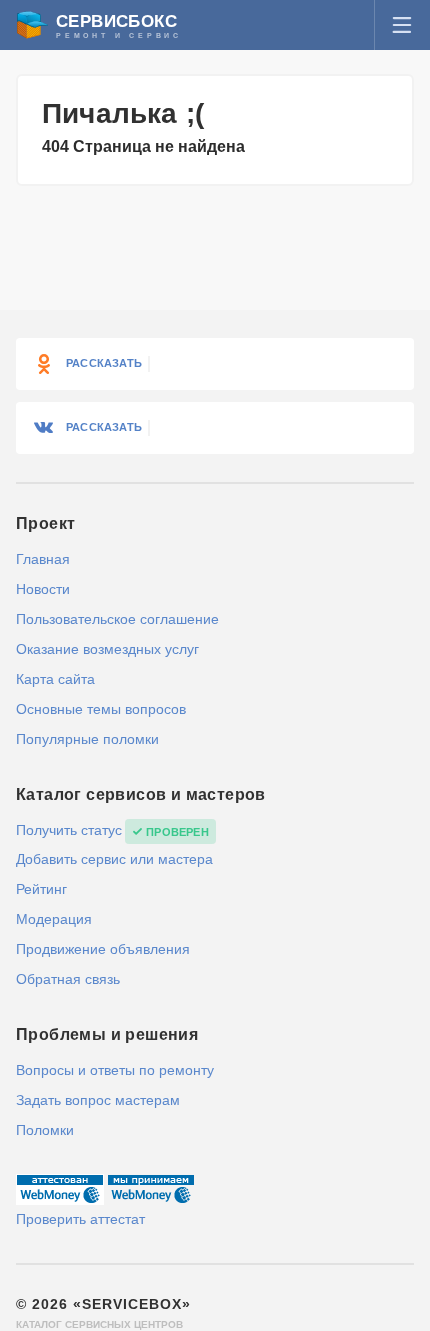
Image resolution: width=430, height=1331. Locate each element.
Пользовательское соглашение (117, 619)
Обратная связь (68, 979)
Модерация (54, 919)
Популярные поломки (87, 739)
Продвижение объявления (103, 949)
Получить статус (69, 830)
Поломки (45, 1130)
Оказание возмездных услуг (107, 649)
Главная (43, 559)
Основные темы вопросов (101, 709)
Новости (43, 589)
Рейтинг (41, 889)
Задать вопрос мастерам (98, 1100)
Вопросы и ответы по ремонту (115, 1070)
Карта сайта (55, 679)
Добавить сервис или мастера (114, 859)
